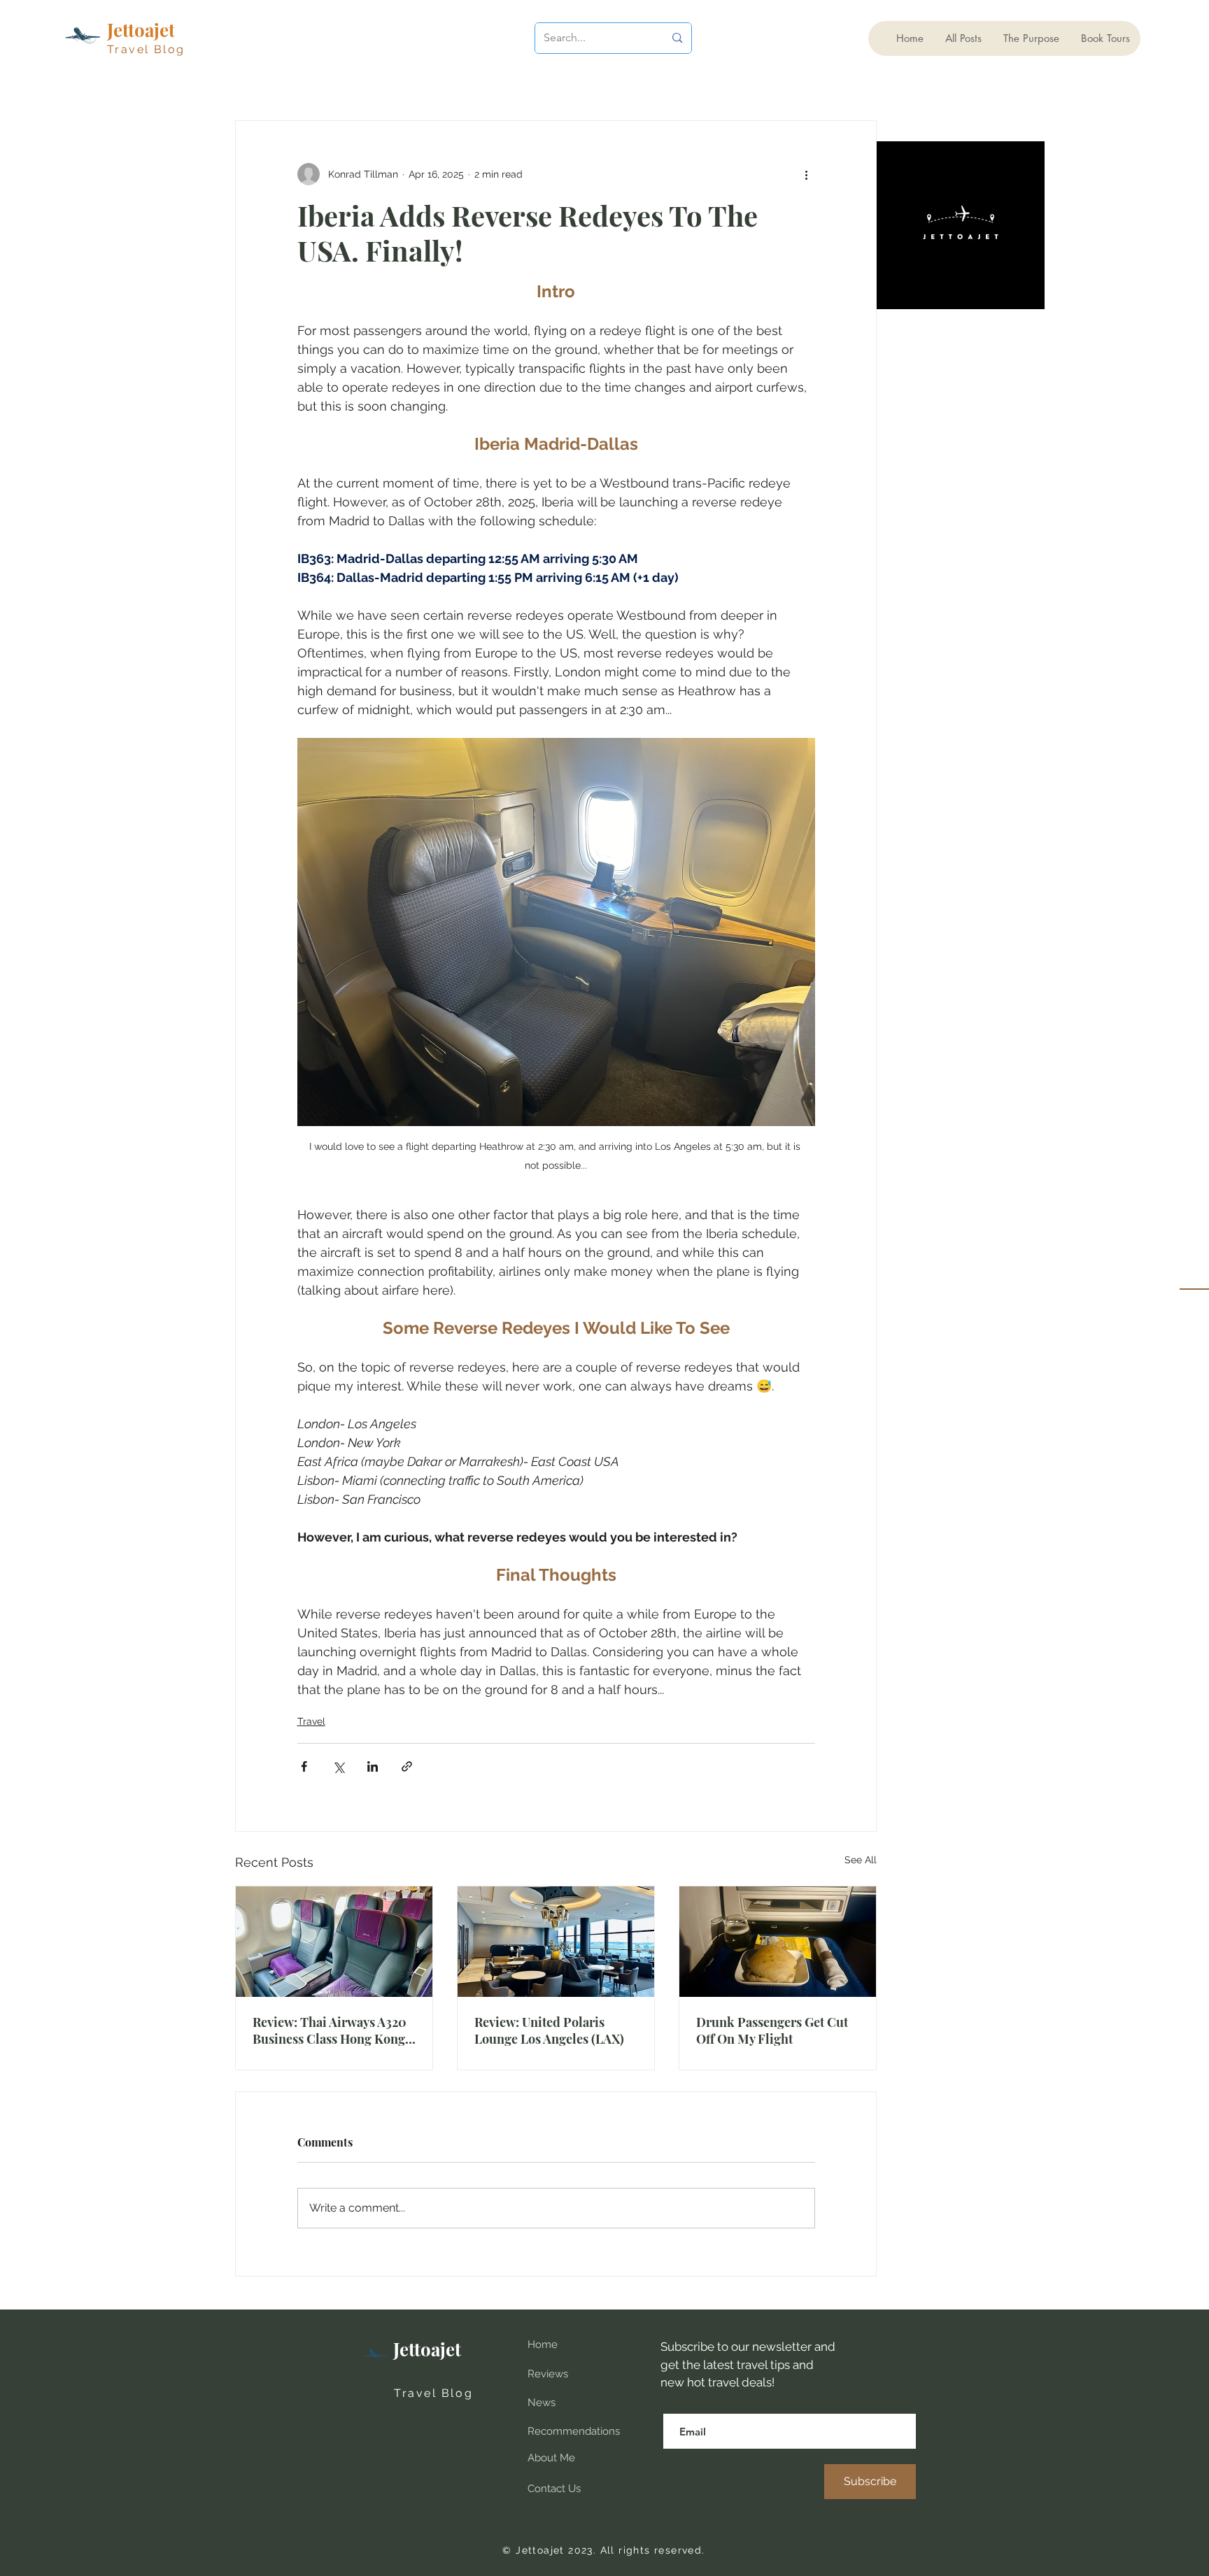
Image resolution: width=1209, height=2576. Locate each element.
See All (861, 1860)
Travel (311, 1721)
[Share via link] (407, 1766)
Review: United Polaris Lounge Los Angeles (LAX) (549, 2030)
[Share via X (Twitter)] (338, 1766)
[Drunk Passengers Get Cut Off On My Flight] (778, 1942)
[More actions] (807, 174)
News (542, 2403)
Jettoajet (427, 2349)
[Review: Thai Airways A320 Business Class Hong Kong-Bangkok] (334, 1942)
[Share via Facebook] (304, 1766)
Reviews (548, 2374)
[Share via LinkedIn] (373, 1766)
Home (543, 2344)
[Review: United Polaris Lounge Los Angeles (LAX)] (556, 1942)
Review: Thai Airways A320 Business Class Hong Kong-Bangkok (332, 2030)
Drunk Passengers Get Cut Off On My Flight (772, 2030)
